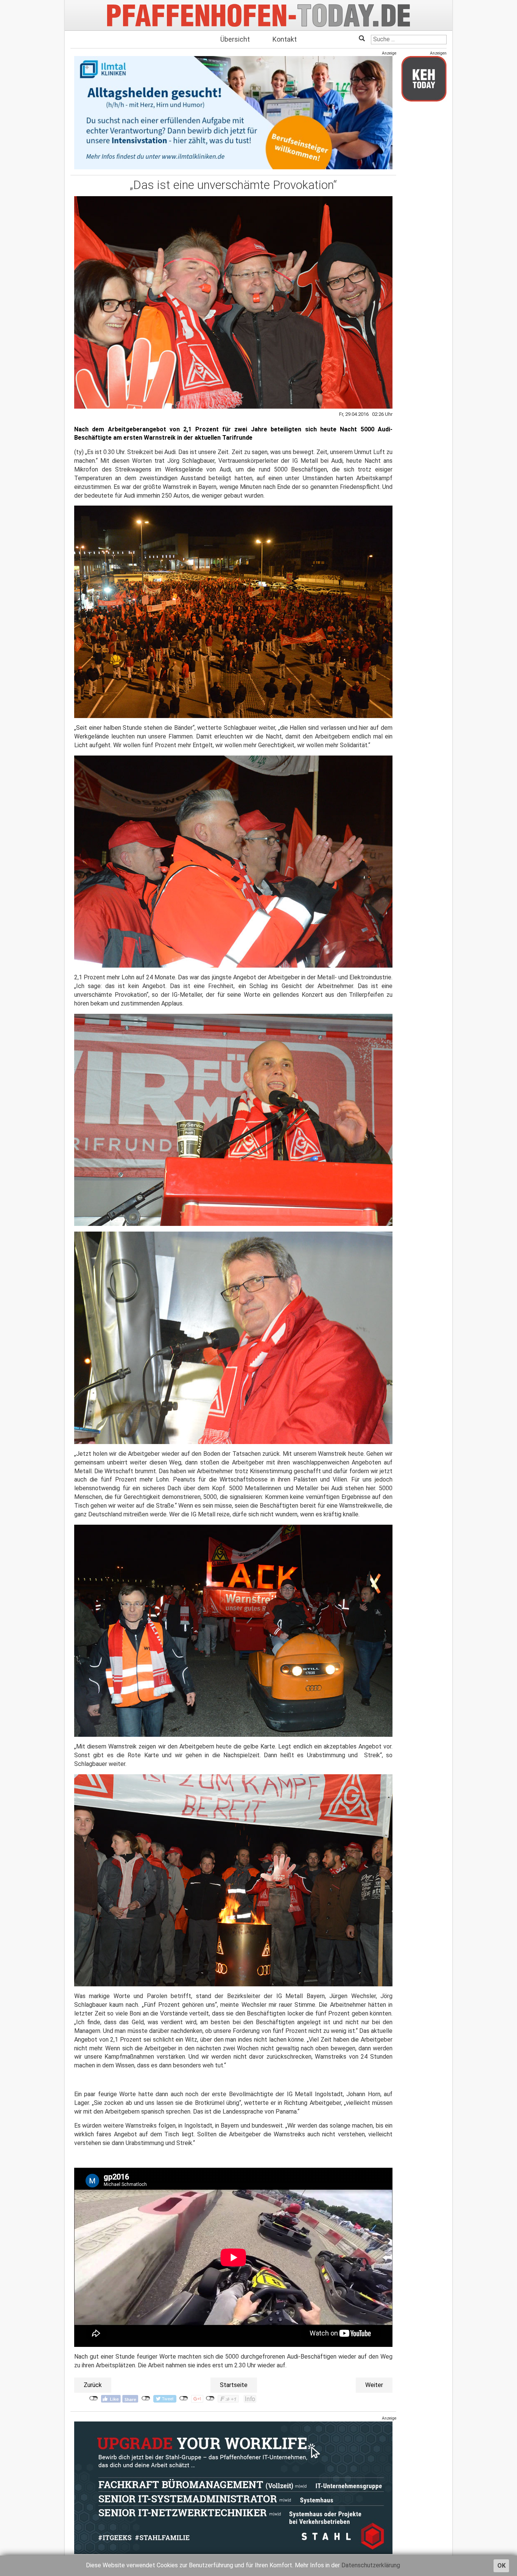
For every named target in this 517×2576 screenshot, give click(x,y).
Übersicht (235, 39)
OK (501, 2566)
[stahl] (233, 2487)
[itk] (233, 112)
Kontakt (285, 39)
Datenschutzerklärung (371, 2565)
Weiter (374, 2385)
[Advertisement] (424, 221)
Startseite (234, 2385)
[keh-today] (424, 79)
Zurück (93, 2385)
